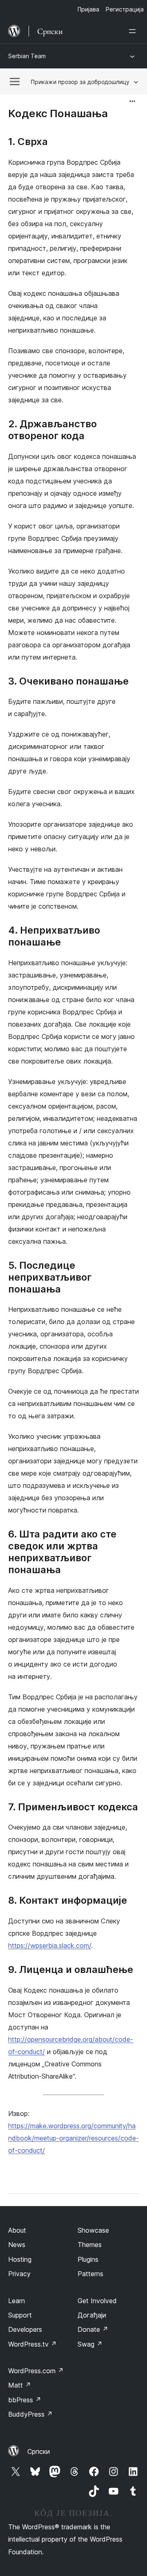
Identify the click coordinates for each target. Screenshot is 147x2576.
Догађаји (92, 2315)
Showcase (93, 2230)
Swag (90, 2344)
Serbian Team (27, 56)
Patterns (90, 2274)
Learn (17, 2301)
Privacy (19, 2274)
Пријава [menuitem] (88, 9)
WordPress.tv (32, 2344)
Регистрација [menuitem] (125, 9)
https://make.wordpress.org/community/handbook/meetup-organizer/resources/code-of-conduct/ (73, 2138)
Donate (93, 2329)
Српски (39, 2451)
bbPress (25, 2400)
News (17, 2245)
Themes (90, 2245)
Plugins (88, 2259)
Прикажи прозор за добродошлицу (80, 82)
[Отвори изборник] (134, 31)
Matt (20, 2385)
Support (20, 2315)
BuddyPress (30, 2414)
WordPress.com (36, 2371)
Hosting (20, 2259)
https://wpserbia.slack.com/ (50, 1946)
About (17, 2230)
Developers (25, 2329)
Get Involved (97, 2301)
